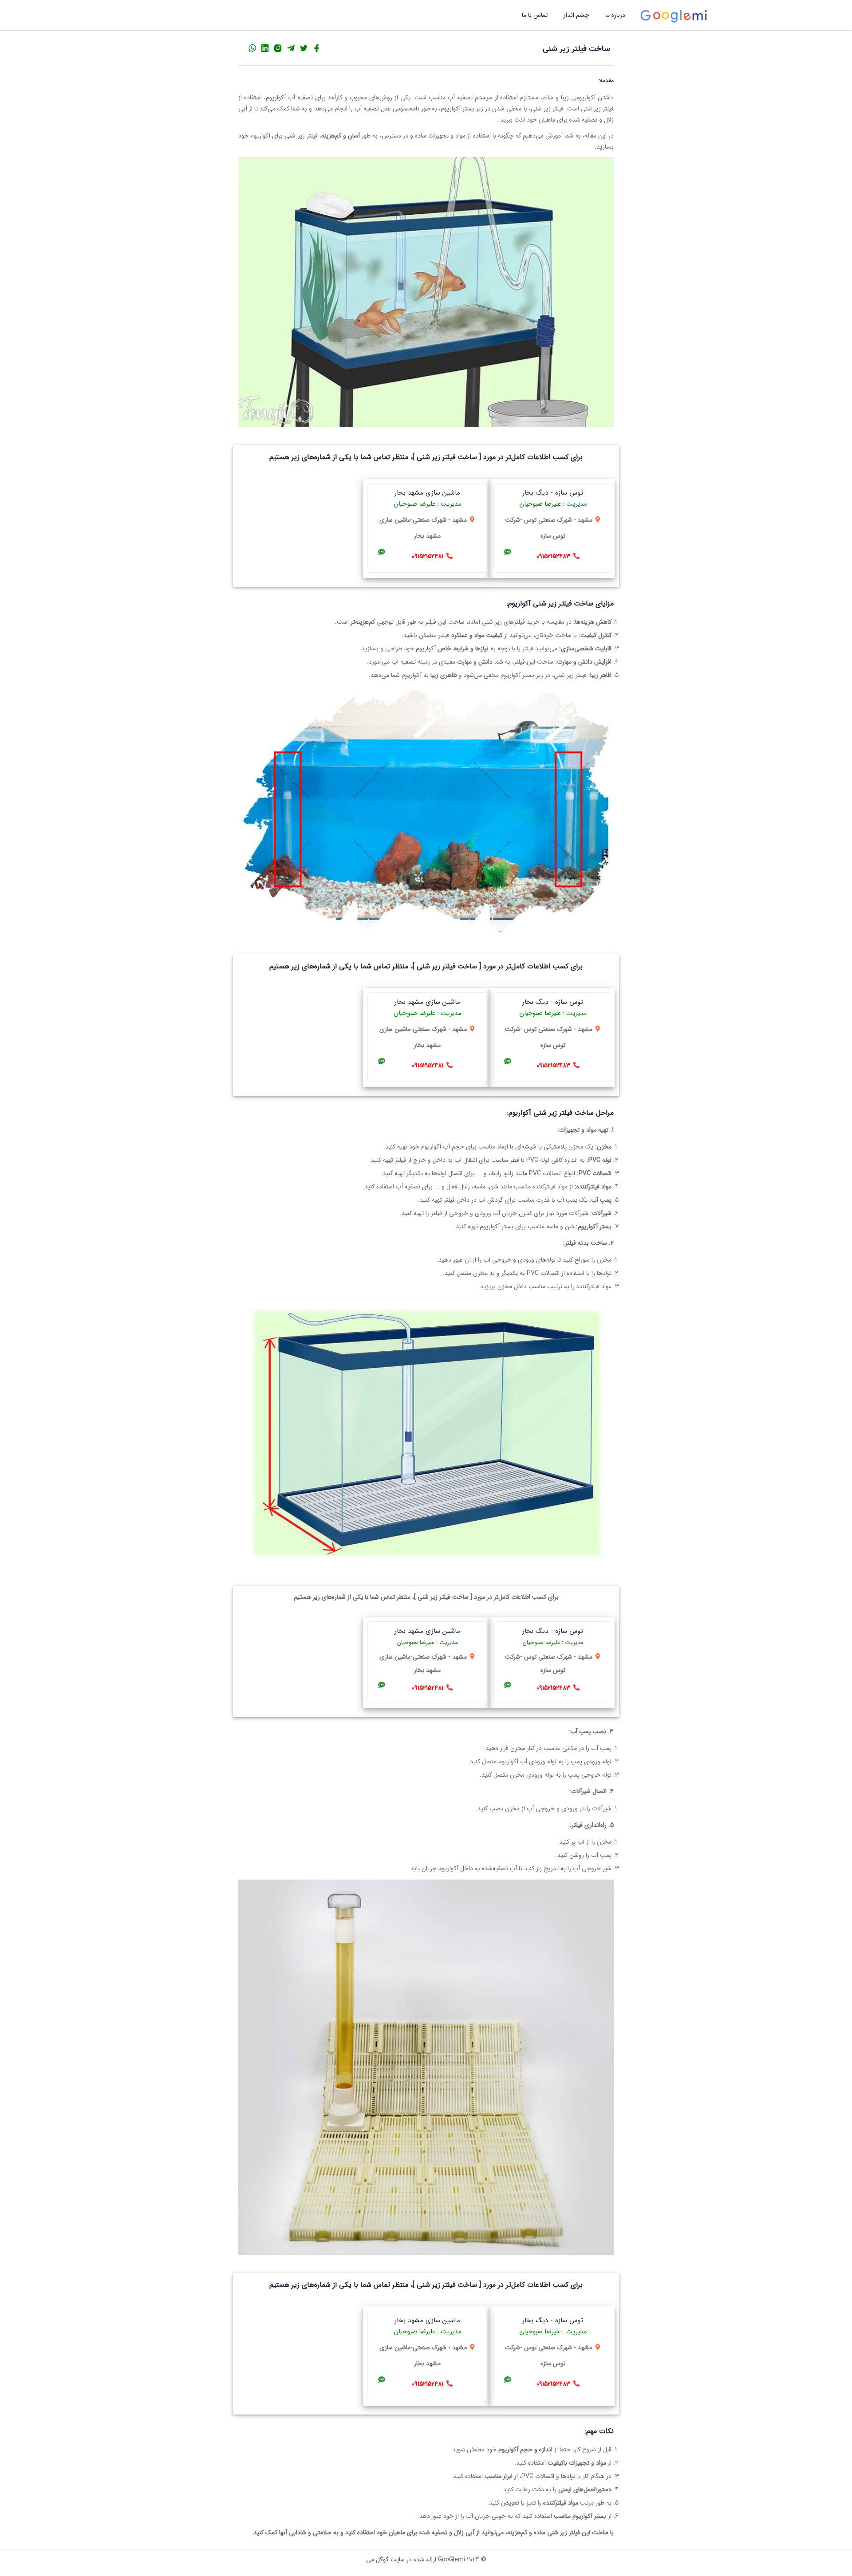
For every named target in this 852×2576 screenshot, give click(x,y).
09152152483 (553, 556)
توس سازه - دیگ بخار (553, 493)
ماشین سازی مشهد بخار (427, 493)
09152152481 (428, 556)
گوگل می (377, 2560)
